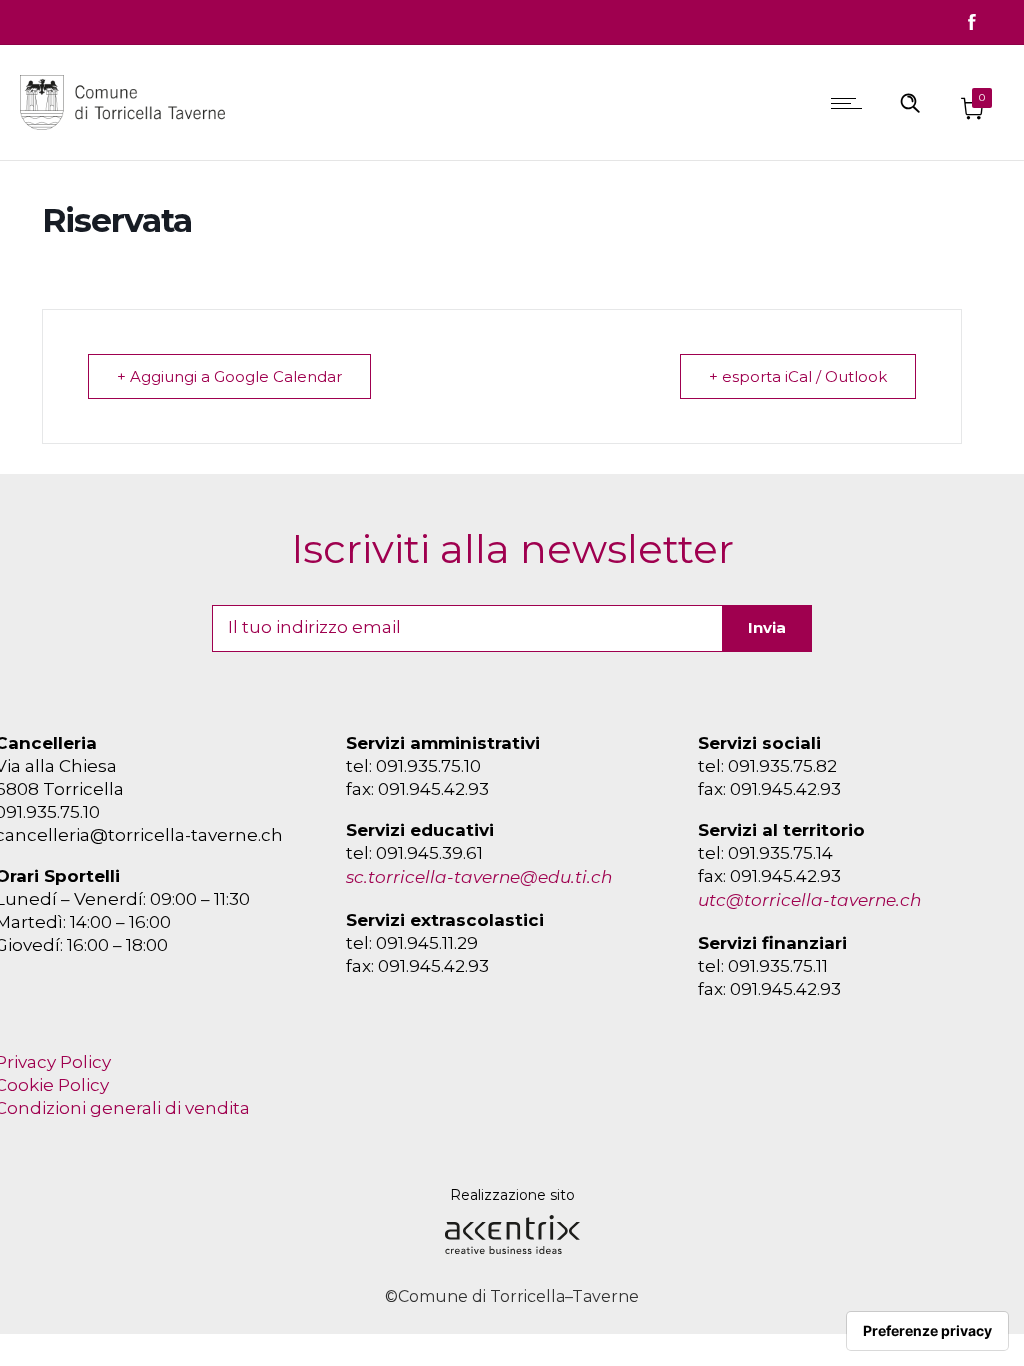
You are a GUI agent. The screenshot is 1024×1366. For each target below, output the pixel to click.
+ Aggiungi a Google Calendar (229, 376)
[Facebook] (972, 22)
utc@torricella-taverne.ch (809, 900)
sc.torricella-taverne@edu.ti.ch (479, 877)
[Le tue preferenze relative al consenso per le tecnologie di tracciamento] (927, 1331)
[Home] (127, 134)
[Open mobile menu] (851, 103)
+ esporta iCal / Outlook (798, 376)
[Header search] (910, 101)
